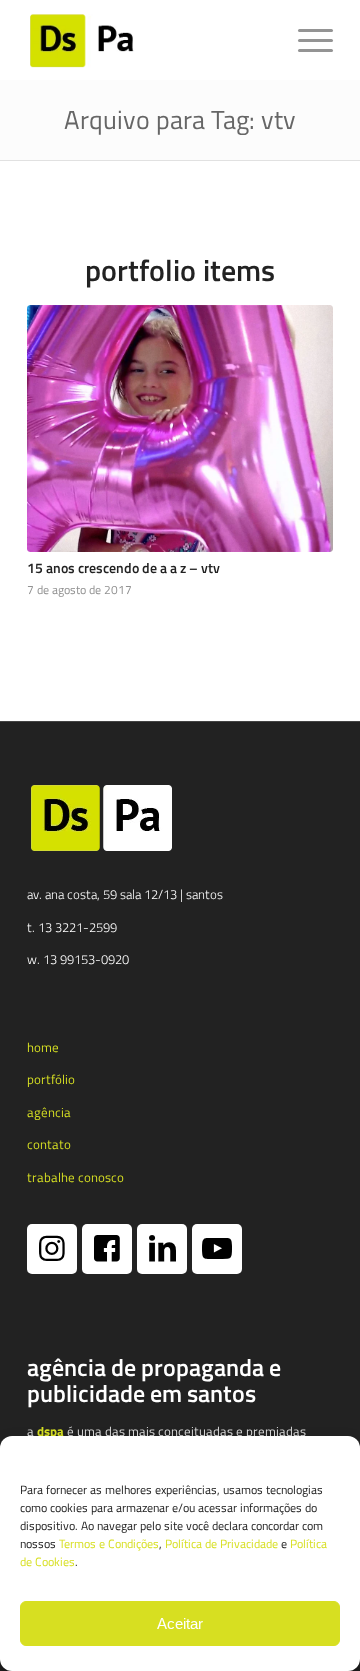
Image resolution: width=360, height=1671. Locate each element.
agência (49, 1112)
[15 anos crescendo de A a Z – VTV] (180, 429)
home (43, 1047)
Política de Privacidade (221, 1543)
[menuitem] (305, 40)
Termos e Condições (109, 1543)
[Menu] (305, 40)
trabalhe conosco (75, 1177)
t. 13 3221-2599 (72, 927)
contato (49, 1144)
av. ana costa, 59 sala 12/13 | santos (125, 894)
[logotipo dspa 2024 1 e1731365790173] (149, 40)
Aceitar (180, 1623)
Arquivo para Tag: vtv (180, 119)
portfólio (51, 1079)
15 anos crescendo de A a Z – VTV (123, 568)
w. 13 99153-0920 (78, 959)
